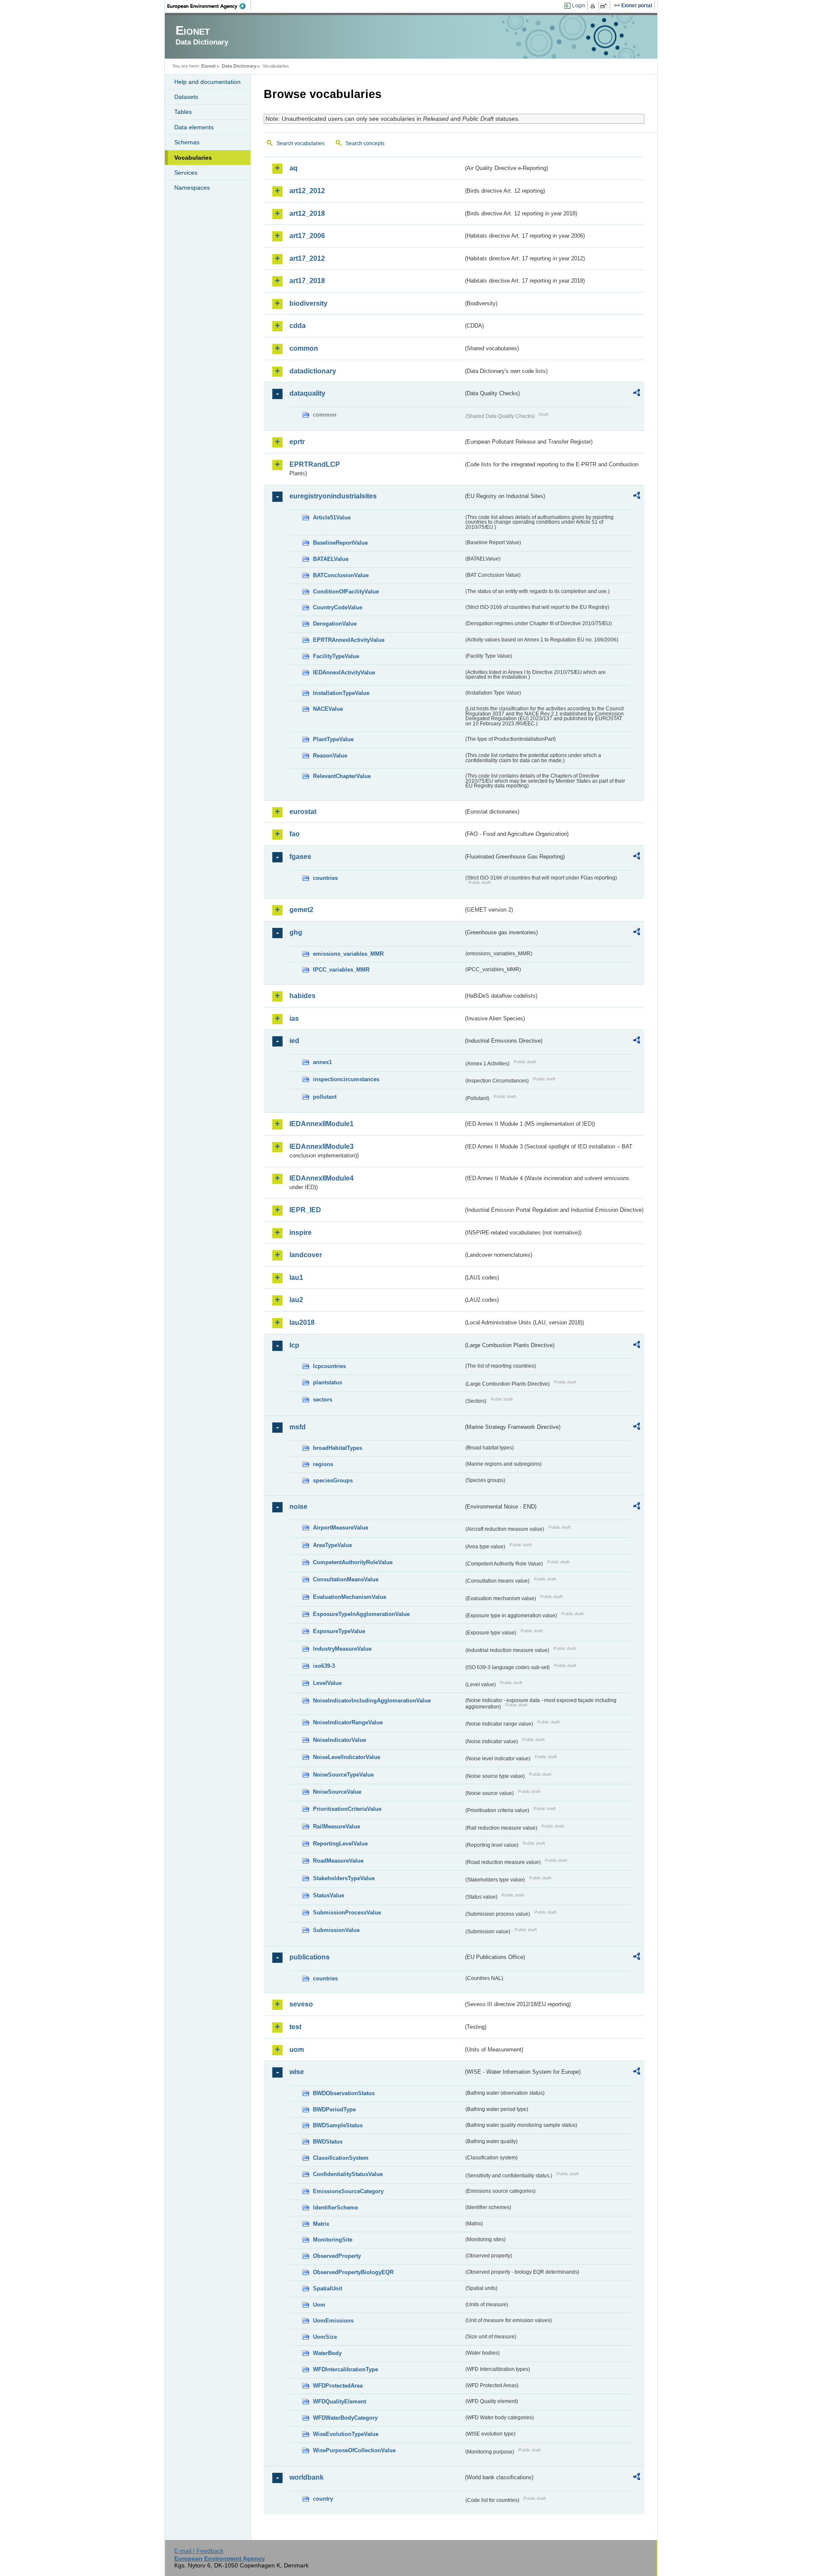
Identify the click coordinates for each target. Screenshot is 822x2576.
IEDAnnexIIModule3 (322, 1146)
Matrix (321, 2224)
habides (302, 996)
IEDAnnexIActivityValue (344, 672)
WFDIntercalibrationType (345, 2369)
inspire (301, 1233)
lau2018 (302, 1322)
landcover (306, 1255)
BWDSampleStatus (338, 2125)
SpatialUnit (328, 2288)
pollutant (325, 1097)
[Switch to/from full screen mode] (605, 6)
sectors (323, 1400)
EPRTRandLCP (315, 464)
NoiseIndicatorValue (340, 1740)
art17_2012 (307, 258)
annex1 (322, 1062)
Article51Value (332, 517)
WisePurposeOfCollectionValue (354, 2450)
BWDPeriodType (334, 2109)
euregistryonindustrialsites (333, 496)
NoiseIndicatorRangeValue (348, 1722)
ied (294, 1041)
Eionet (208, 66)
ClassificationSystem (341, 2158)
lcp (294, 1345)
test (295, 2027)
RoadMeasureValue (338, 1861)
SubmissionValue (336, 1930)
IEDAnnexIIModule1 (322, 1124)
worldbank (307, 2477)
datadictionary (313, 371)
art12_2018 (307, 213)
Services (186, 173)
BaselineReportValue (340, 543)
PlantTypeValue (333, 739)
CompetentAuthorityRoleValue (353, 1562)
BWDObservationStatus (344, 2093)
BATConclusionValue (341, 575)
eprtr (297, 442)
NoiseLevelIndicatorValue (347, 1757)
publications (310, 1957)
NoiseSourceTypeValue (343, 1775)
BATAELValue (331, 559)
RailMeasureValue (337, 1826)
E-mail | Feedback (199, 2551)
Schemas (187, 142)
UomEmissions (333, 2321)
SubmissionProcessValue (347, 1913)
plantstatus (328, 1382)
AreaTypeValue (332, 1545)
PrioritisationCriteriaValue (347, 1809)
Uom (319, 2305)
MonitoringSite (333, 2240)
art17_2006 (307, 236)
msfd (298, 1427)
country (323, 2499)
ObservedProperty (337, 2256)
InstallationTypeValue (341, 693)
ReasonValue (330, 756)
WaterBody (327, 2353)
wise (297, 2072)
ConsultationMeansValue (346, 1579)
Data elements (194, 127)
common (304, 348)
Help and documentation (207, 82)
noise (298, 1507)
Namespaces (192, 188)
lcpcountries (329, 1366)
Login (579, 6)
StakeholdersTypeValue (344, 1878)
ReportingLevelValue (340, 1844)
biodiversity (308, 303)
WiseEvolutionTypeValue (346, 2434)
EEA (209, 6)
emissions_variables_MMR (348, 954)
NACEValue (328, 709)
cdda (298, 326)
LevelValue (327, 1683)
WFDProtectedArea (338, 2386)
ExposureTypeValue (339, 1631)
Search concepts (365, 143)
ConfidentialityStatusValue (348, 2174)
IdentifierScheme (335, 2208)
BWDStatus (328, 2142)
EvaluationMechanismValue (350, 1597)
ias (294, 1018)
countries (325, 878)
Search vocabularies (301, 143)
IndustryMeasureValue (342, 1649)
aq (293, 168)
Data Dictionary (239, 66)
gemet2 (301, 910)
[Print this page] (594, 6)
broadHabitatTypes (338, 1448)
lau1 (296, 1278)
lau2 (296, 1300)
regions (323, 1464)
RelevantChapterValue (342, 776)
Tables (183, 112)
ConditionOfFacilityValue (346, 592)
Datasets (186, 97)
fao (295, 834)
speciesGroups (333, 1480)
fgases (300, 857)
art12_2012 (307, 191)
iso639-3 (324, 1666)
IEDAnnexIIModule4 (322, 1178)
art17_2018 (307, 281)
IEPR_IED (305, 1210)
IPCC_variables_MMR (341, 970)
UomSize (325, 2337)
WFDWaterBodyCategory (345, 2418)
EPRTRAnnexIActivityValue (349, 640)
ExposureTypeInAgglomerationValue (361, 1614)
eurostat (303, 812)
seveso (301, 2004)
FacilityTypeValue (336, 656)
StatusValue (329, 1895)
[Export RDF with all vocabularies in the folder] (637, 394)
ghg (296, 932)
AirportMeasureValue (341, 1528)
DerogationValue (335, 624)
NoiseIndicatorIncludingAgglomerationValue (372, 1701)
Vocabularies (193, 158)
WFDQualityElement (340, 2402)
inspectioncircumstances (346, 1079)
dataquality (307, 393)
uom (297, 2050)
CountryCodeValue (338, 607)
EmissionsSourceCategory (348, 2191)
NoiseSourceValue (337, 1792)
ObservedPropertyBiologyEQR (353, 2272)
